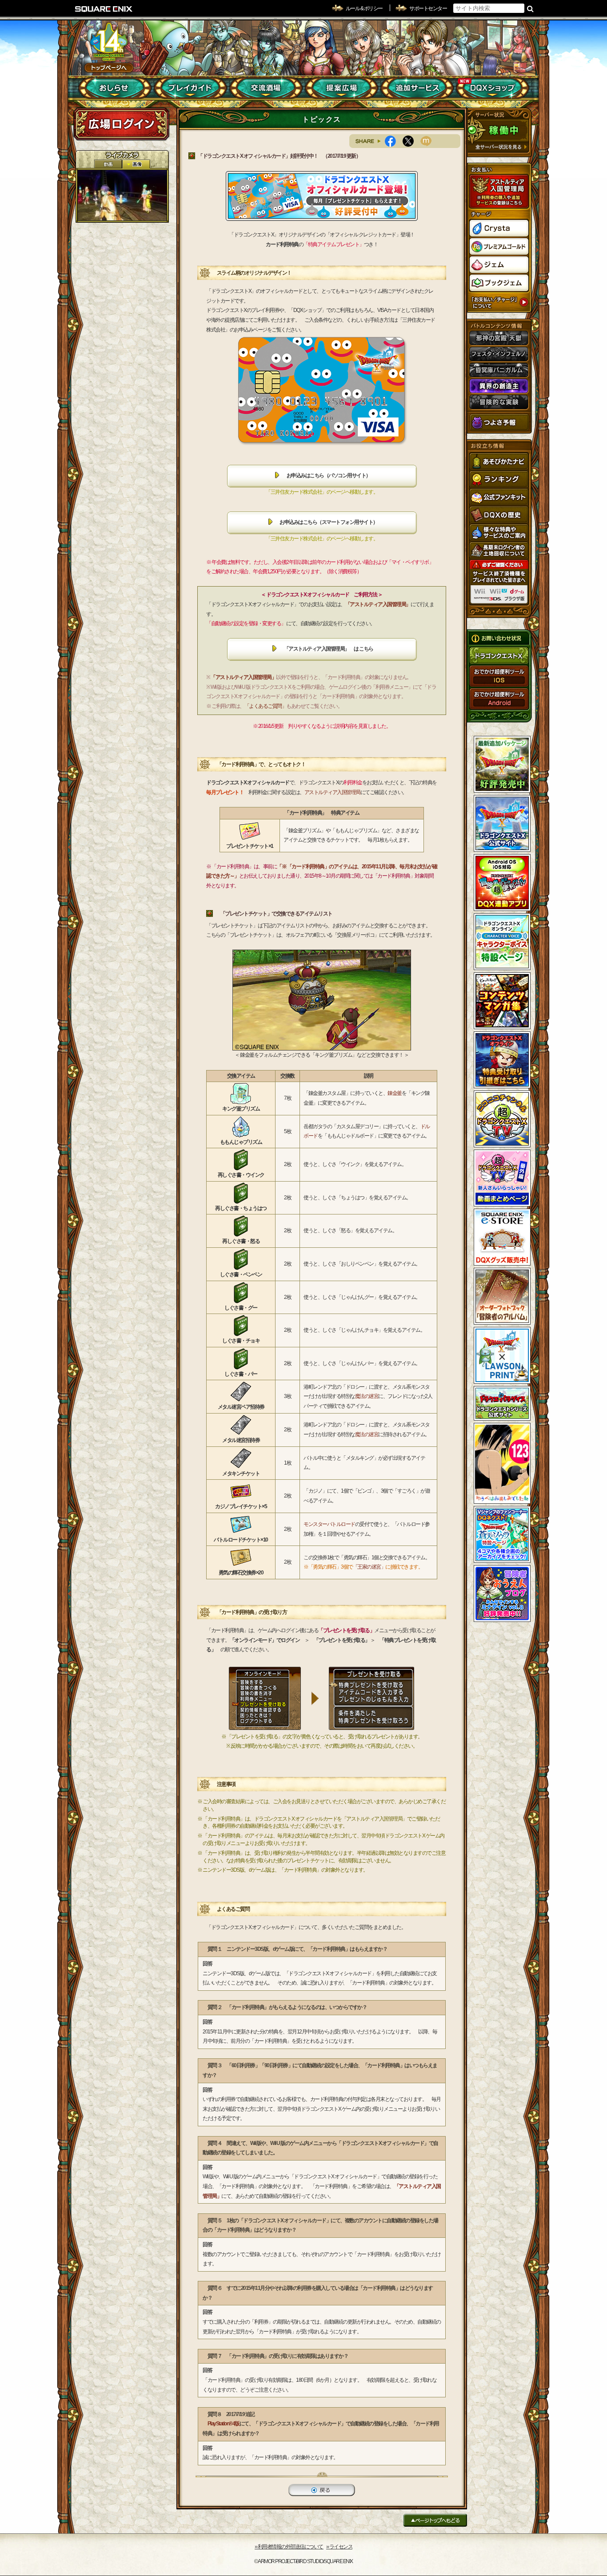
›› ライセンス (339, 2547)
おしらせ (115, 88)
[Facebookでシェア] (394, 141)
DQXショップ (493, 88)
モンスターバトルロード (329, 1524)
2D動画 (108, 164)
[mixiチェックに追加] (429, 141)
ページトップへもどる (435, 2520)
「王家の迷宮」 (369, 1567)
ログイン (121, 124)
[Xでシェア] (411, 141)
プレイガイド (190, 88)
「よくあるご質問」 (266, 706)
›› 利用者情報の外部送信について (289, 2547)
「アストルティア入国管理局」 (378, 604)
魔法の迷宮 (367, 1396)
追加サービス (417, 88)
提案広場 (341, 88)
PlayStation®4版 (224, 2424)
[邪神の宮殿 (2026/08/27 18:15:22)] (122, 195)
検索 (530, 8)
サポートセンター (428, 8)
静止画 (136, 164)
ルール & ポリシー (364, 8)
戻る (322, 2490)
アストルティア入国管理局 (332, 792)
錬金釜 (395, 1093)
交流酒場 (266, 88)
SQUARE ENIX (104, 9)
